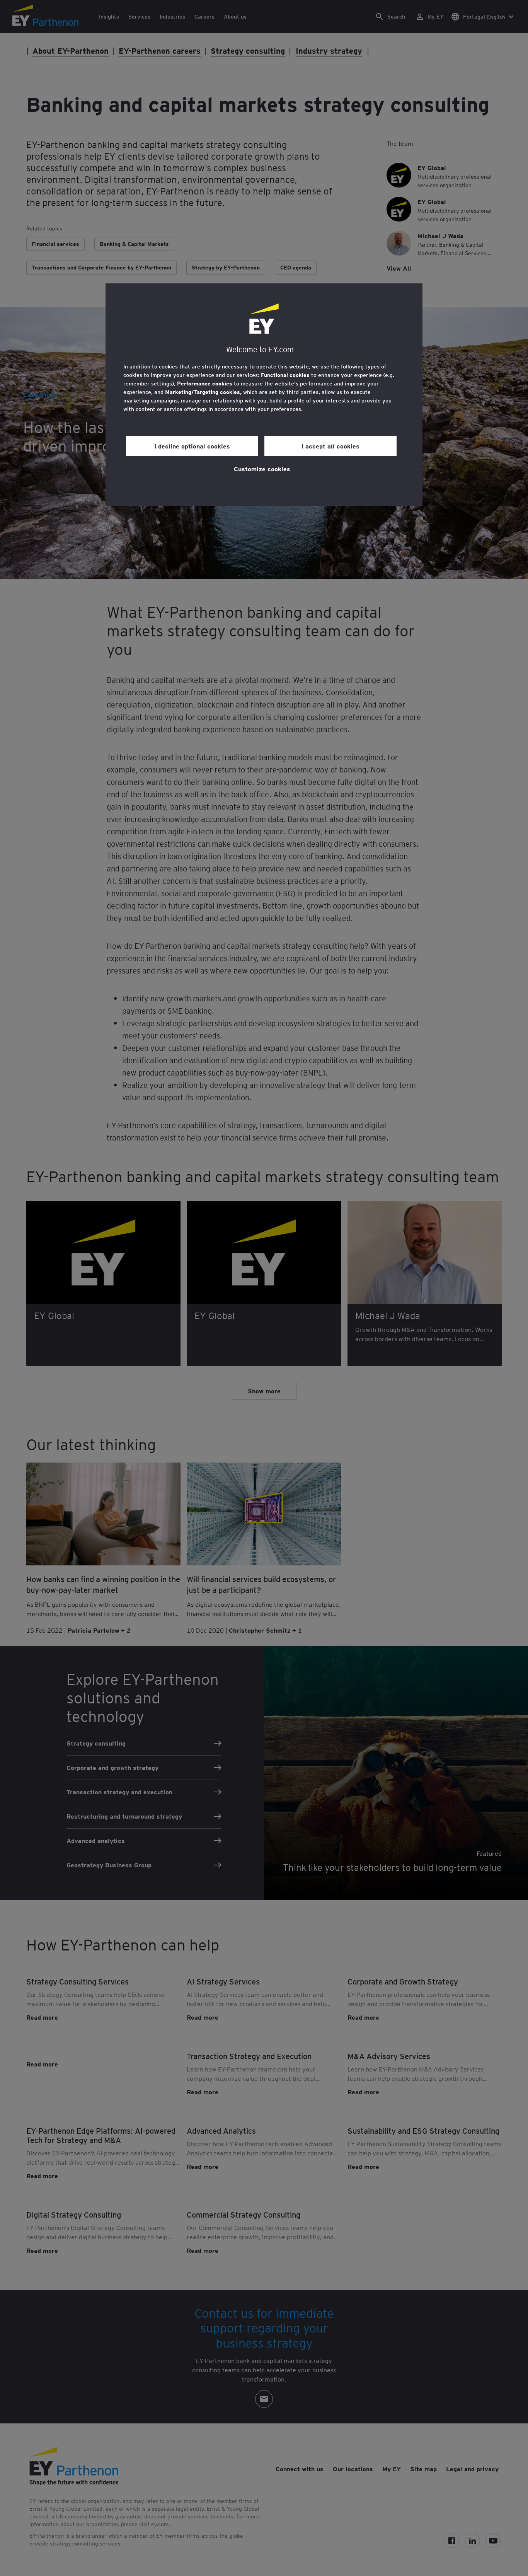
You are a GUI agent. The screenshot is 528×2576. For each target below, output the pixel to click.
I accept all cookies (330, 446)
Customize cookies (262, 469)
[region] (264, 395)
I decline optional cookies (192, 446)
